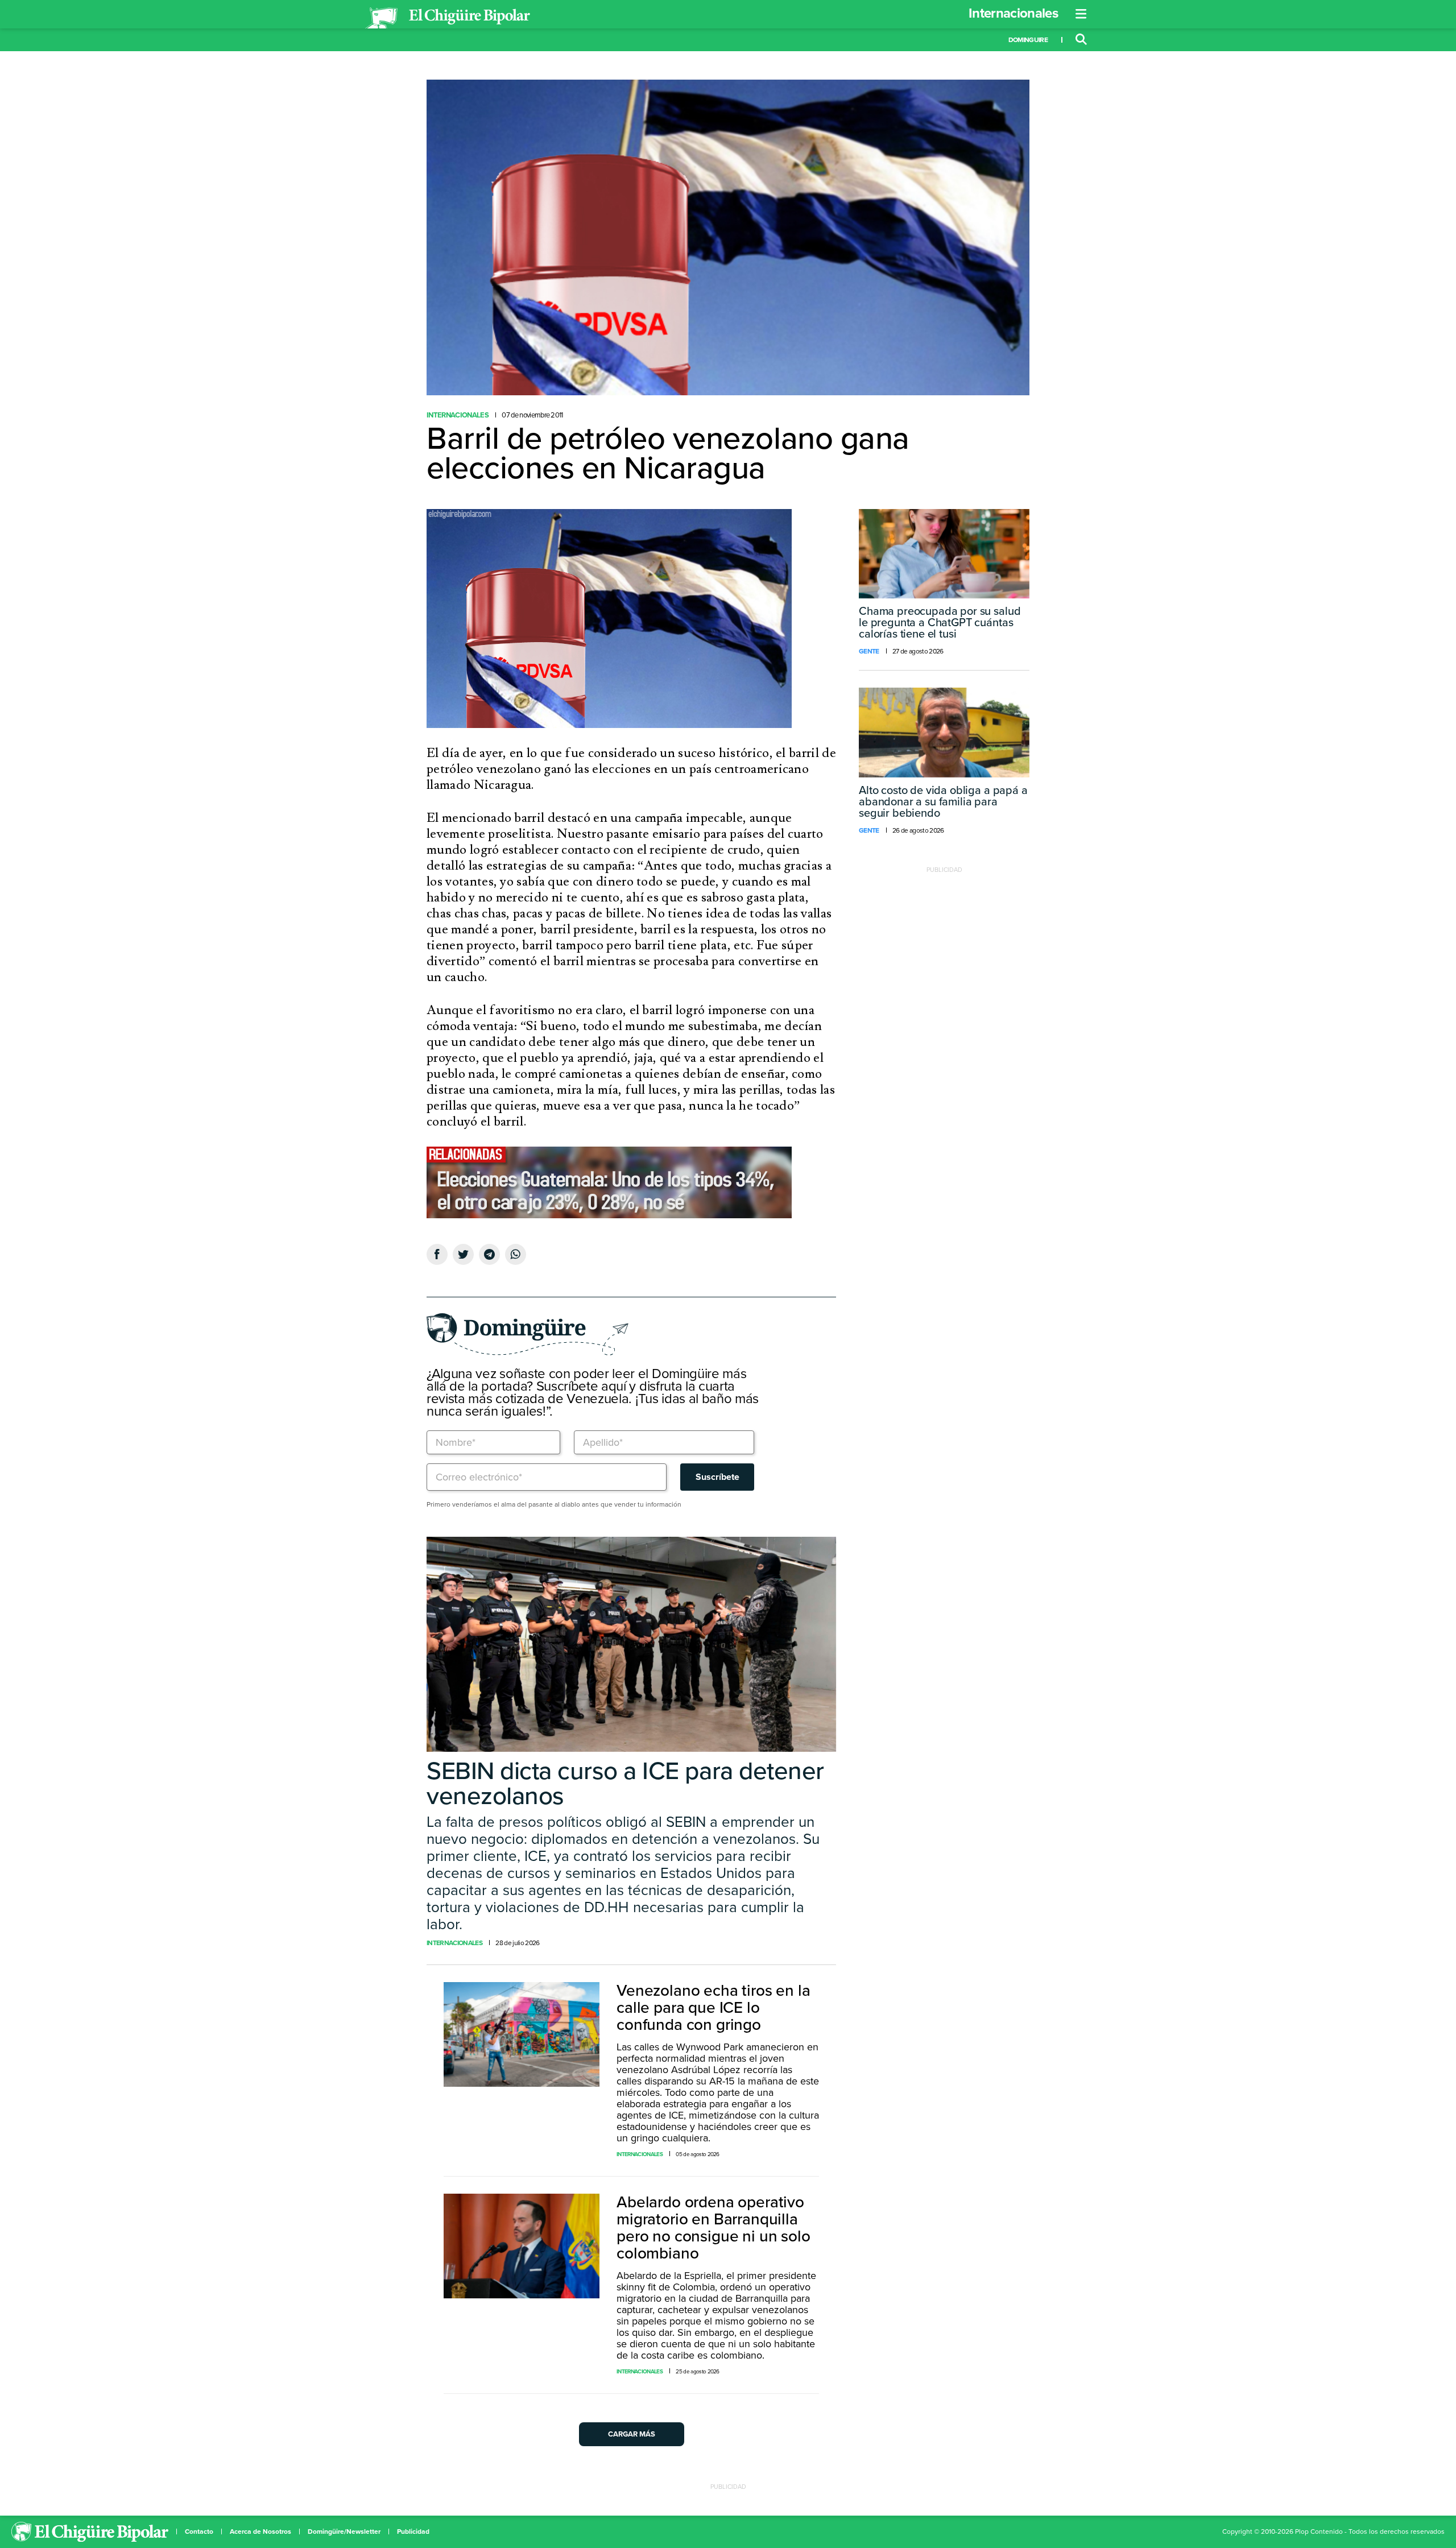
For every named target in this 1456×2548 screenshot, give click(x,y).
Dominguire (1028, 40)
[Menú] (1081, 14)
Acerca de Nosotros (260, 2532)
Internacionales (1013, 13)
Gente (869, 651)
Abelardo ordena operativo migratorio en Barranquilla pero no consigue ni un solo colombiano (713, 2228)
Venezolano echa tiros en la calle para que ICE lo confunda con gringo (713, 2008)
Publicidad (413, 2532)
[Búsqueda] (1081, 40)
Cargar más (632, 2434)
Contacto (199, 2532)
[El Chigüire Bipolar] (448, 18)
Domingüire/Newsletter (344, 2532)
